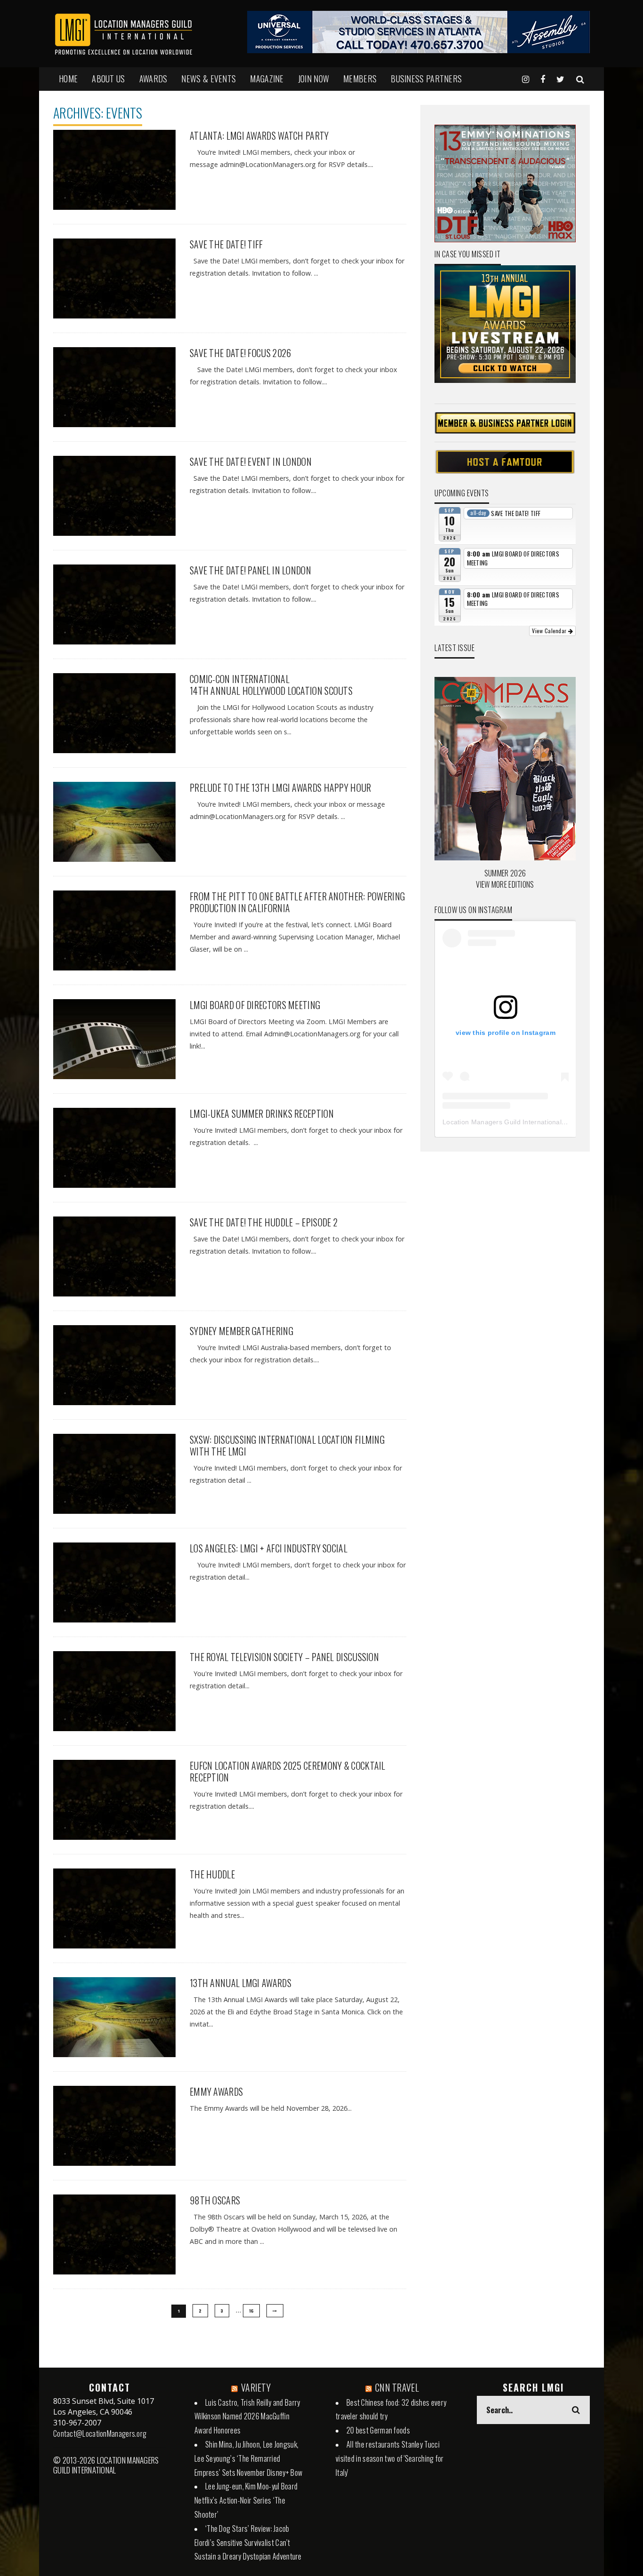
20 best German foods (378, 2430)
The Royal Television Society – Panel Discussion (284, 1657)
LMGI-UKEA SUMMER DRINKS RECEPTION (262, 1113)
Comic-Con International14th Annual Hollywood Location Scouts (271, 685)
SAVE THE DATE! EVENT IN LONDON (251, 461)
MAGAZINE (267, 79)
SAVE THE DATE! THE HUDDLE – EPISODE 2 (264, 1222)
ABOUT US (108, 79)
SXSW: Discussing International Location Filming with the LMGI (287, 1445)
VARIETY (256, 2387)
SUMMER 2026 (505, 873)
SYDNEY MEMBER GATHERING (241, 1331)
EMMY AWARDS (216, 2091)
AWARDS (153, 79)
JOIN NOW (313, 79)
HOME (68, 79)
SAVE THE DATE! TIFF (226, 244)
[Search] (580, 79)
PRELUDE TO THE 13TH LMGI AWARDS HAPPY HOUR (281, 787)
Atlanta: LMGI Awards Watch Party (259, 135)
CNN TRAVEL (397, 2387)
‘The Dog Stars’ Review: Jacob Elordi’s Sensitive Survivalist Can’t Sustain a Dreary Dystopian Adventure (248, 2543)
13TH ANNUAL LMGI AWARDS (241, 1983)
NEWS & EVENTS (209, 79)
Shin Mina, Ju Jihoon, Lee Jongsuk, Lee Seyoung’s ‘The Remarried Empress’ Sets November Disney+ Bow (248, 2458)
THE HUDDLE (212, 1874)
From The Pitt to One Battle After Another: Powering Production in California (297, 902)
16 (252, 2311)
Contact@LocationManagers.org (100, 2433)
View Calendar (550, 631)
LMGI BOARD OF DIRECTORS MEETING (255, 1005)
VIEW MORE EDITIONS (505, 884)
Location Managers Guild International (502, 1122)
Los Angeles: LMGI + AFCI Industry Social (269, 1548)
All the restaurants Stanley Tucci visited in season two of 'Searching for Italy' (390, 2458)
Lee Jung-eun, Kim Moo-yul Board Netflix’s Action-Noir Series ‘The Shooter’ (246, 2500)
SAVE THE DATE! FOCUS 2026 (241, 353)
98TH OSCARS (215, 2200)
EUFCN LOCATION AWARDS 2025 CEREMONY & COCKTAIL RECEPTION (288, 1771)
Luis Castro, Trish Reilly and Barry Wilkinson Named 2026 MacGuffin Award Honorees (247, 2417)
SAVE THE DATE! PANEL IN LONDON (250, 570)
